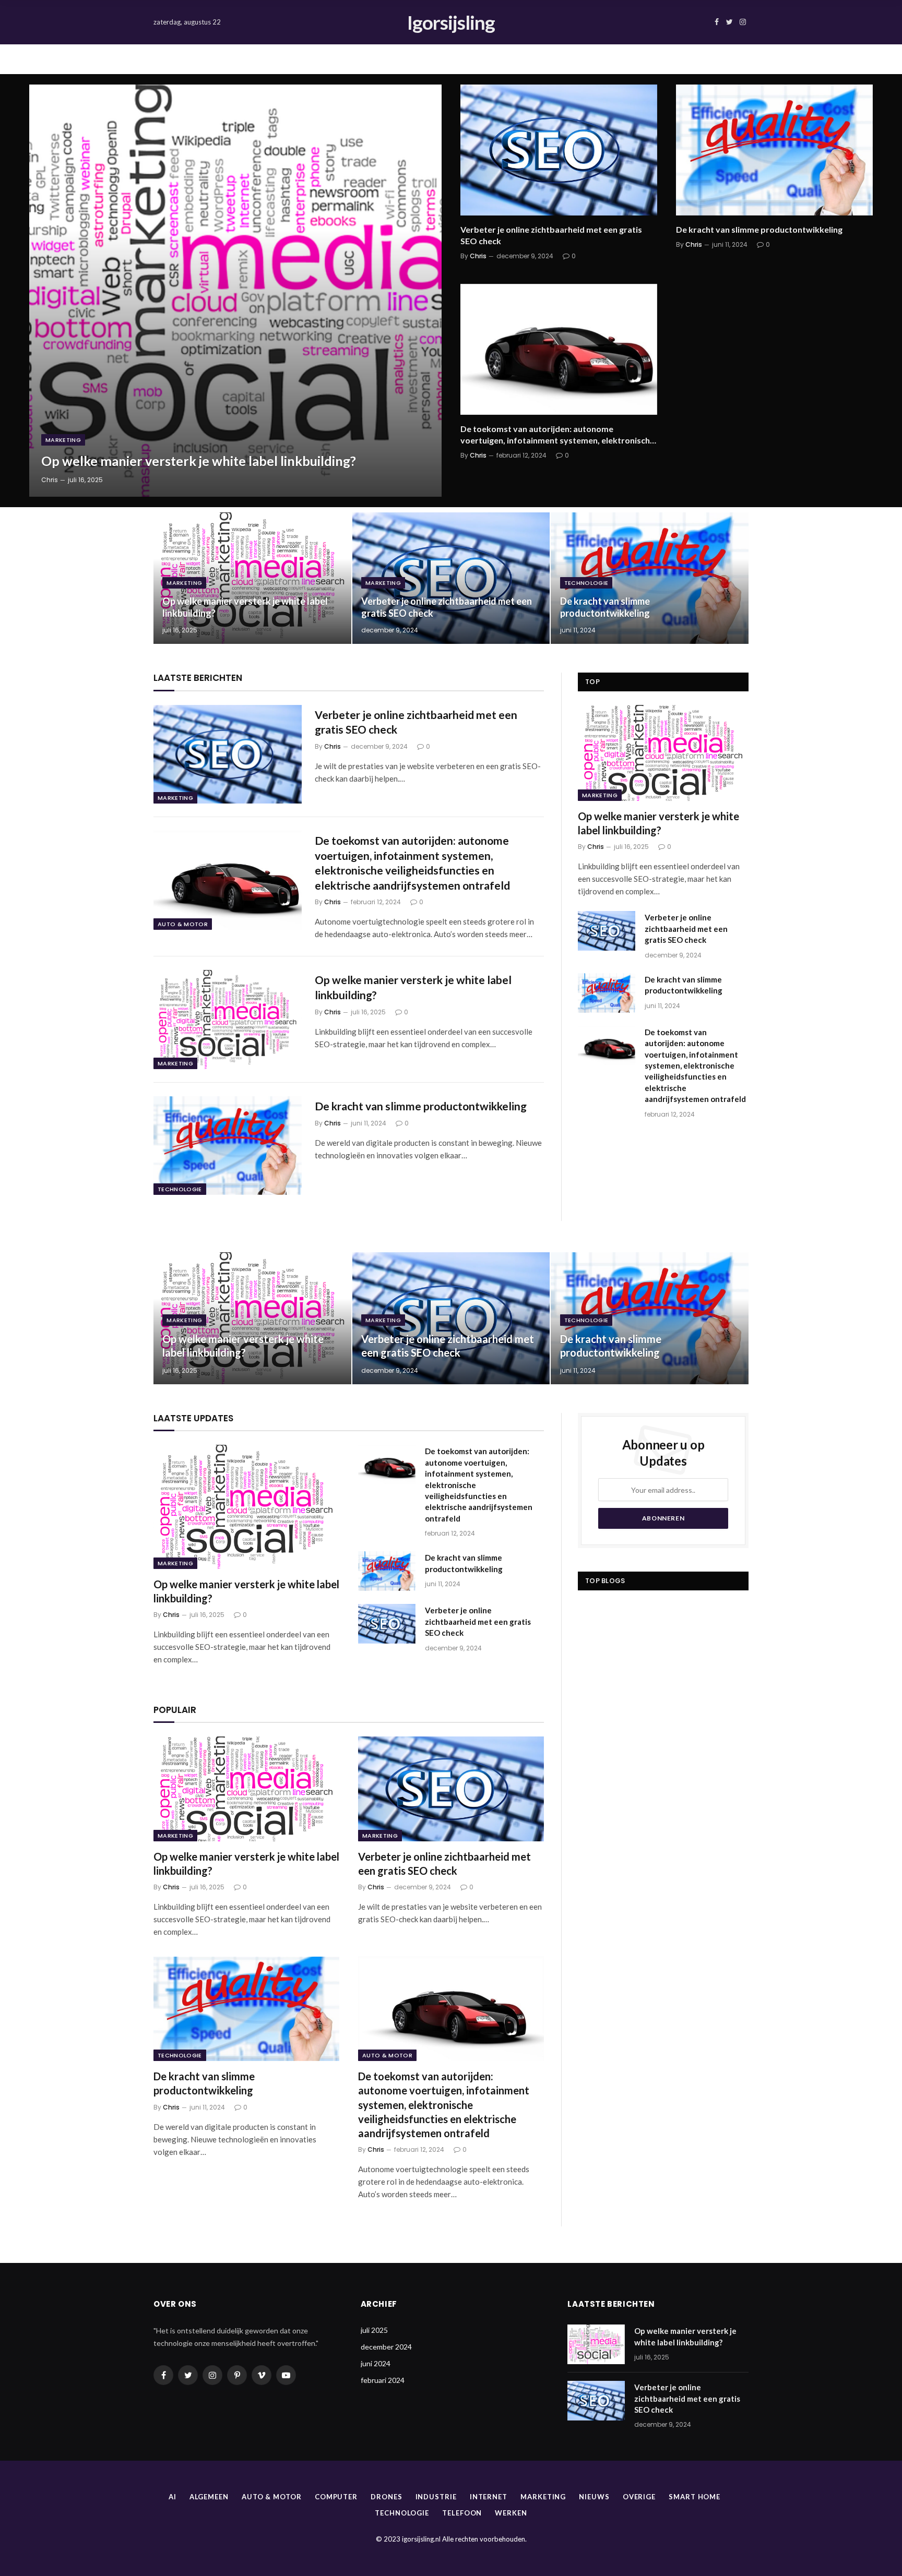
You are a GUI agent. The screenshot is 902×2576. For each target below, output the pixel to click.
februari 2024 (383, 2380)
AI (173, 2497)
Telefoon (462, 2513)
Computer (336, 2497)
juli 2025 (374, 2330)
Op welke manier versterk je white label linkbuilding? (199, 461)
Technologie (586, 583)
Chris (50, 480)
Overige (639, 2497)
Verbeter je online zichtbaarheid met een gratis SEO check (551, 235)
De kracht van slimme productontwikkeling (759, 229)
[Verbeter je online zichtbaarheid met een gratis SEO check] (559, 150)
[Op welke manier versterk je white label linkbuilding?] (235, 291)
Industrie (436, 2497)
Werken (511, 2513)
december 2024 (386, 2347)
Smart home (695, 2497)
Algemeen (209, 2497)
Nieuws (594, 2497)
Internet (489, 2497)
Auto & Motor (183, 924)
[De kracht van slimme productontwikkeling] (774, 150)
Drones (386, 2497)
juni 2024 (376, 2363)
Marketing (63, 440)
